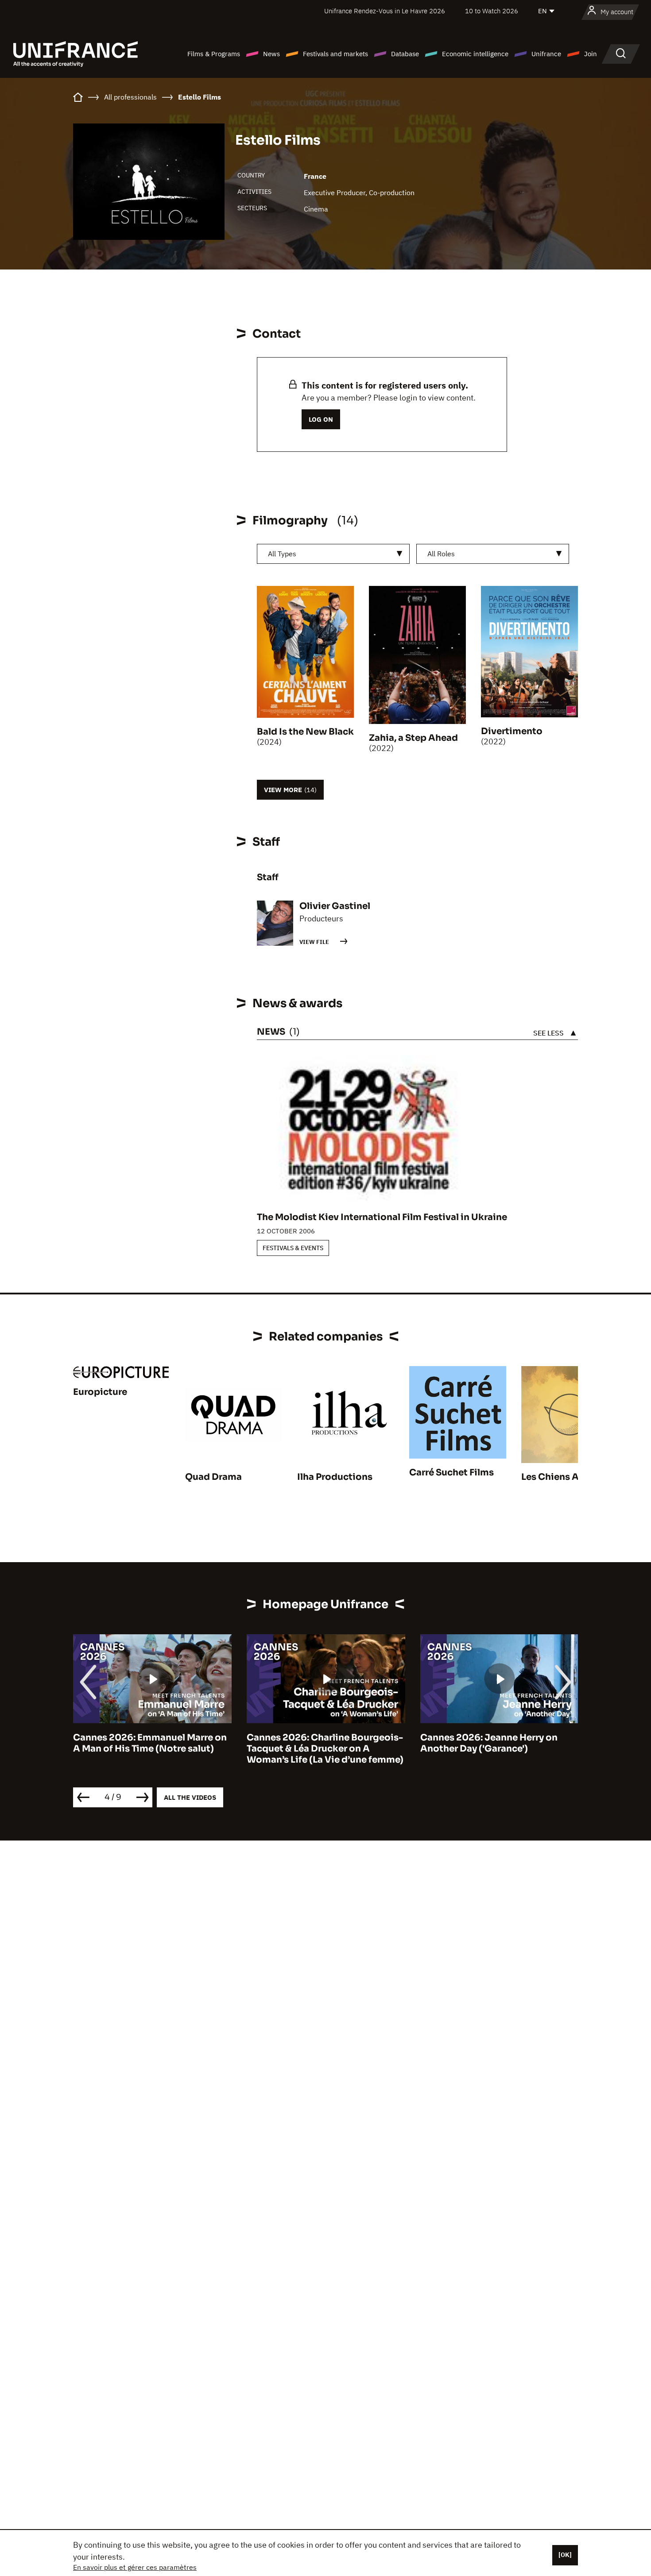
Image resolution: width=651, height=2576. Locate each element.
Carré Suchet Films (451, 1473)
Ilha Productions (335, 1477)
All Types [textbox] (282, 554)
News (271, 54)
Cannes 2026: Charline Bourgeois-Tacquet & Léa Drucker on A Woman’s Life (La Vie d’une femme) (325, 1749)
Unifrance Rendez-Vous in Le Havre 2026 (385, 11)
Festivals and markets (335, 54)
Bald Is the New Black (305, 732)
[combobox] (333, 554)
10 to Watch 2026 (492, 11)
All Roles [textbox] (441, 554)
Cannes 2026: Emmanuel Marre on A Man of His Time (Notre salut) (150, 1743)
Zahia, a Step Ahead (413, 738)
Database (405, 54)
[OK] (565, 2555)
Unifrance (546, 54)
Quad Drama (213, 1477)
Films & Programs (214, 54)
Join (591, 54)
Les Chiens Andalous (568, 1477)
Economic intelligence (475, 54)
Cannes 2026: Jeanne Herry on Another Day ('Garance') (489, 1743)
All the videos (190, 1797)
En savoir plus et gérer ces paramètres (135, 2567)
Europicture (100, 1392)
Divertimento (512, 731)
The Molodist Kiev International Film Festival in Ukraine (382, 1217)
